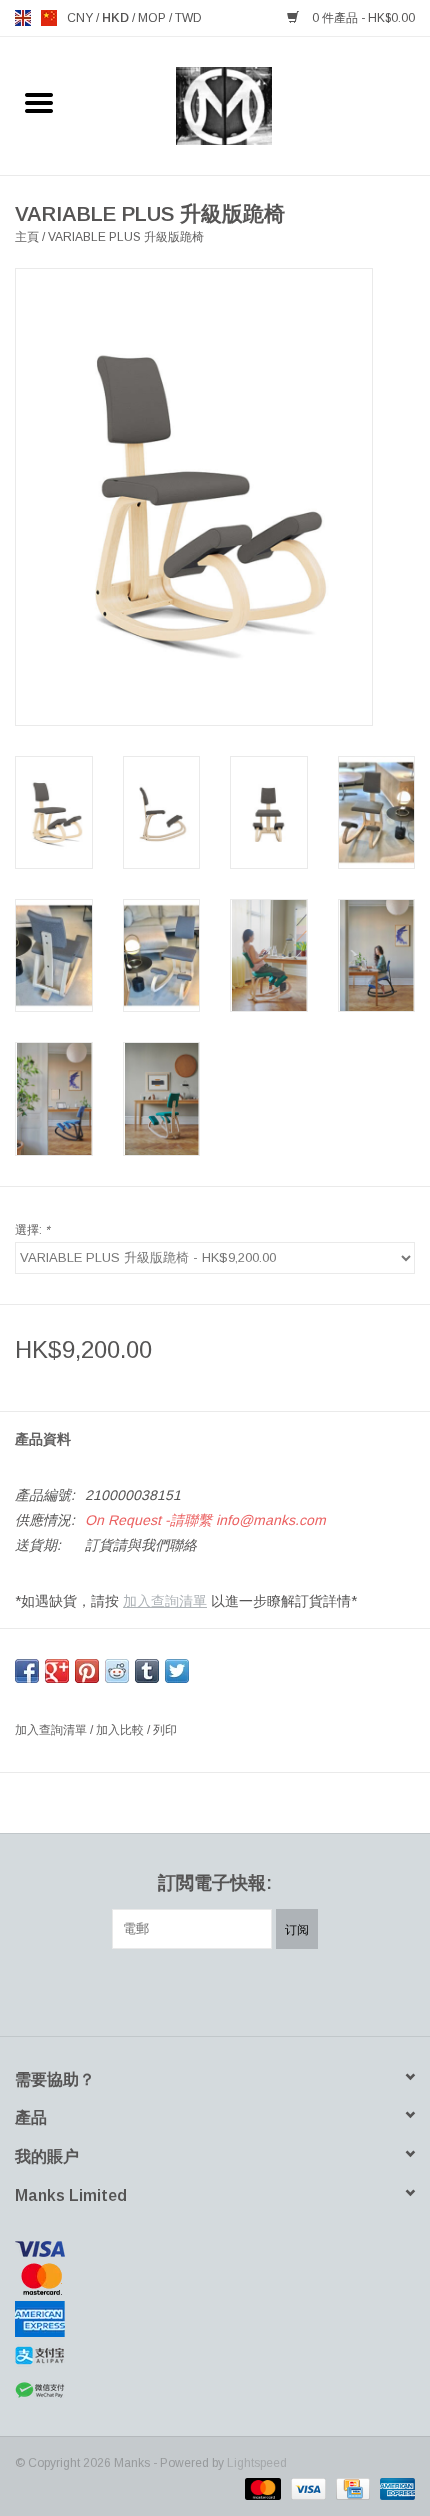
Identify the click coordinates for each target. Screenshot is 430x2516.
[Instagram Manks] (287, 1990)
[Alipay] (215, 2356)
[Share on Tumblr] (147, 1671)
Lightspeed (257, 2463)
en (23, 18)
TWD (188, 18)
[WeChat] (215, 2390)
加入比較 (121, 1730)
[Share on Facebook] (27, 1671)
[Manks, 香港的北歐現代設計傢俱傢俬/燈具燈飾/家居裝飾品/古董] (254, 105)
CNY (81, 18)
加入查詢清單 (165, 1601)
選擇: (32, 1230)
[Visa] (215, 2249)
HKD (117, 18)
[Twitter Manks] (179, 1990)
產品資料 (43, 1439)
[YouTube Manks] (251, 1990)
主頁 (27, 237)
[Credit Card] (351, 2488)
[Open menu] (39, 102)
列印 (165, 1730)
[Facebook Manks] (143, 1990)
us (49, 18)
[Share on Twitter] (177, 1671)
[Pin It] (87, 1671)
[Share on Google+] (57, 1671)
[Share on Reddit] (117, 1671)
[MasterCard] (215, 2279)
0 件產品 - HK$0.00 (362, 18)
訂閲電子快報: (215, 1883)
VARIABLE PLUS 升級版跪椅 (126, 237)
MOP (153, 18)
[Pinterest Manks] (215, 1990)
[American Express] (215, 2319)
